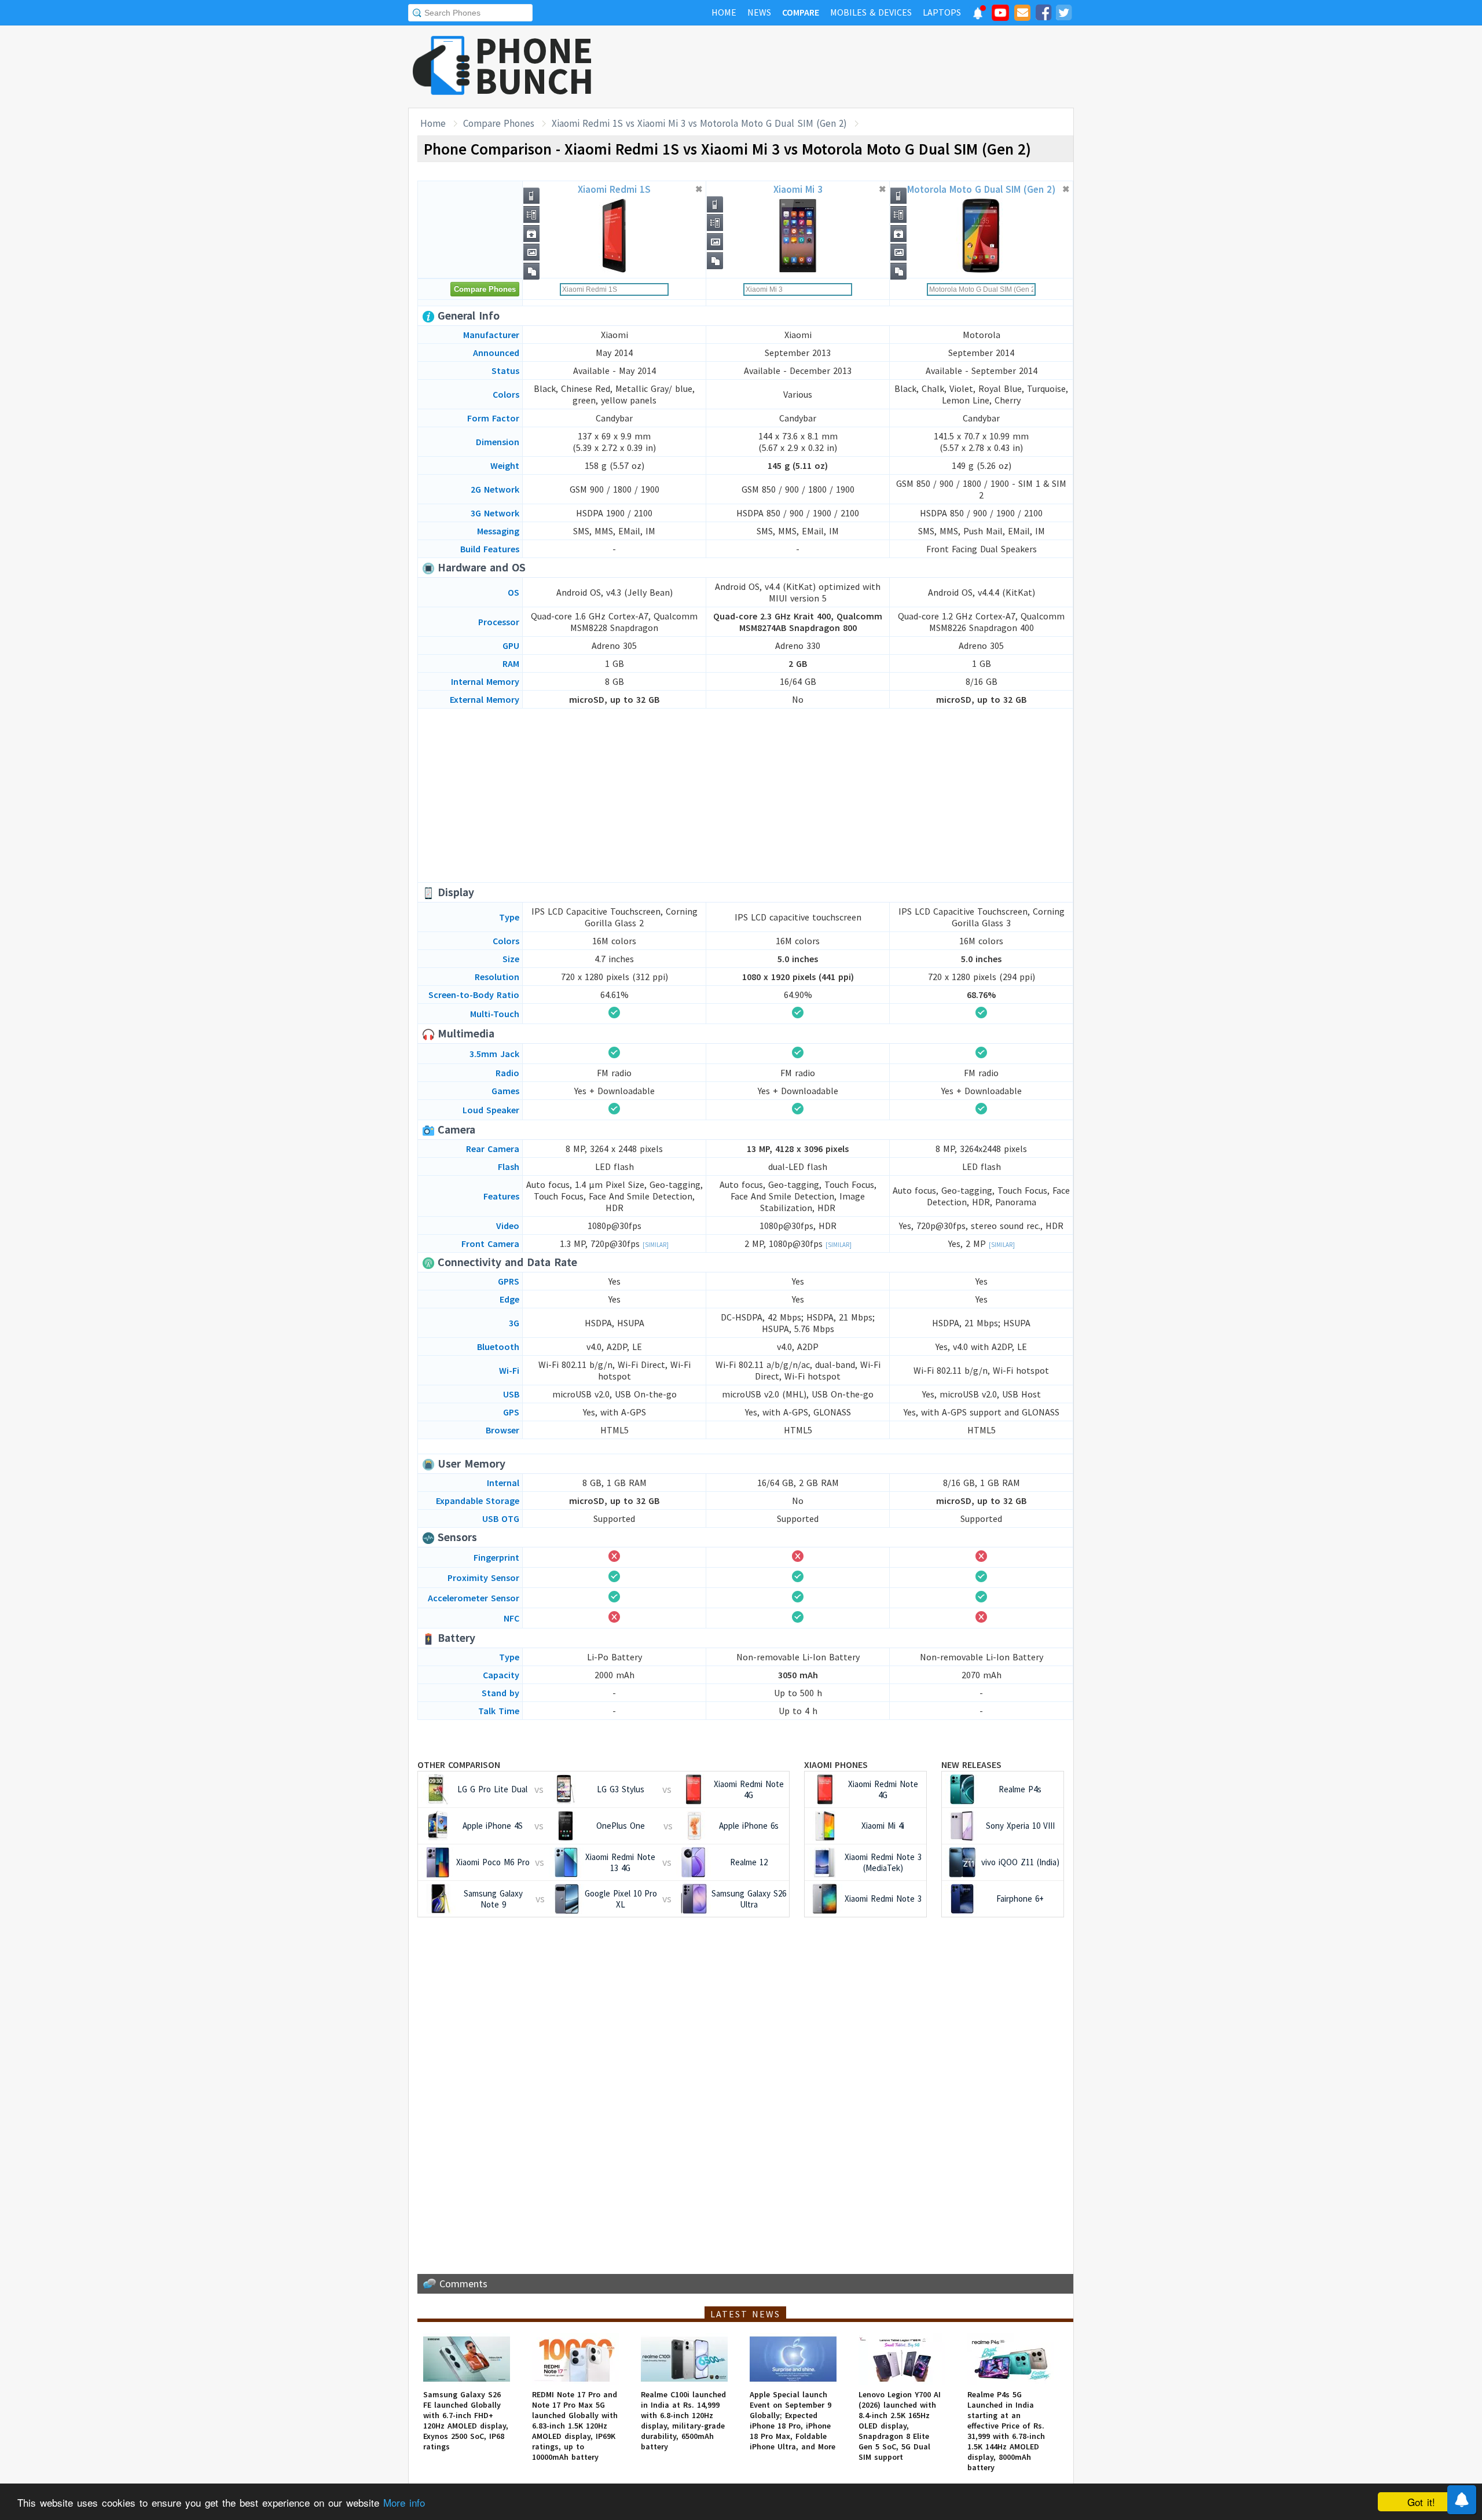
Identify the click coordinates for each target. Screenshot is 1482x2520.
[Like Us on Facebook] (1043, 14)
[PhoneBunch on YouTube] (1000, 16)
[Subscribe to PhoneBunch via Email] (1022, 14)
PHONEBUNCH (534, 65)
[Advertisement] (863, 67)
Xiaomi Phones (836, 1765)
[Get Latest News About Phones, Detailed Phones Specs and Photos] (441, 66)
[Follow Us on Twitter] (1063, 14)
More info (404, 2502)
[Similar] (656, 1245)
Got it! (1421, 2502)
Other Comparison (459, 1765)
